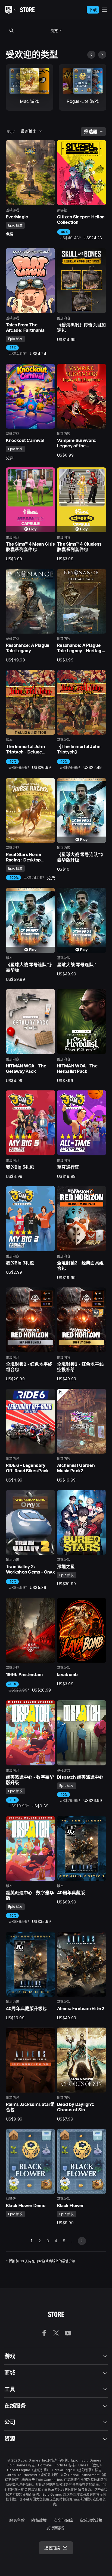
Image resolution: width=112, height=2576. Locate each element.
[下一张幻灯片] (102, 55)
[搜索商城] (12, 30)
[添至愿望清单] (49, 146)
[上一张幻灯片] (91, 55)
